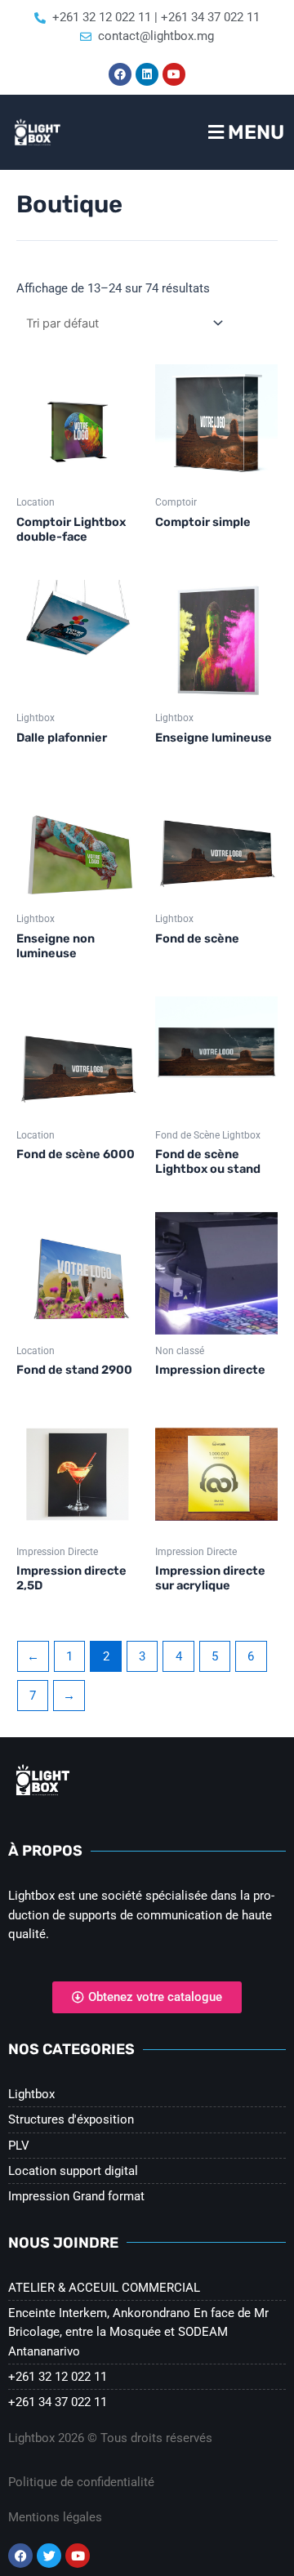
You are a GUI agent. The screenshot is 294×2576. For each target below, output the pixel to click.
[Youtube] (174, 74)
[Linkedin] (147, 74)
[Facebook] (120, 74)
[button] (220, 132)
